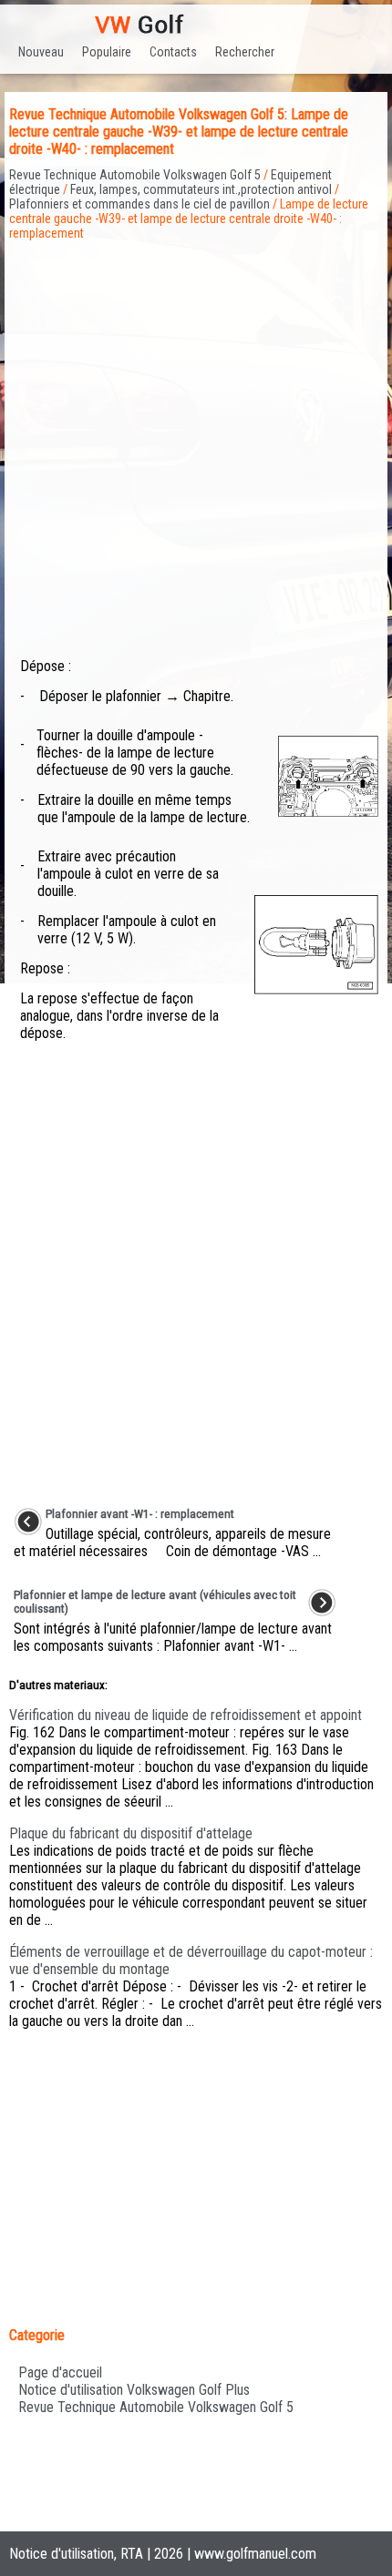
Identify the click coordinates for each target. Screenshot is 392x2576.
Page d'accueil (60, 2372)
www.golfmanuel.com (255, 2554)
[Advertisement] (196, 436)
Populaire (107, 52)
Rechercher (245, 52)
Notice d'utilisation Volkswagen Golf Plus (134, 2390)
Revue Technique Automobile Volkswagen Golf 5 (135, 175)
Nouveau (41, 52)
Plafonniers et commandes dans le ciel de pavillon (139, 204)
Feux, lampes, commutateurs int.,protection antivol (201, 189)
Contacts (173, 52)
